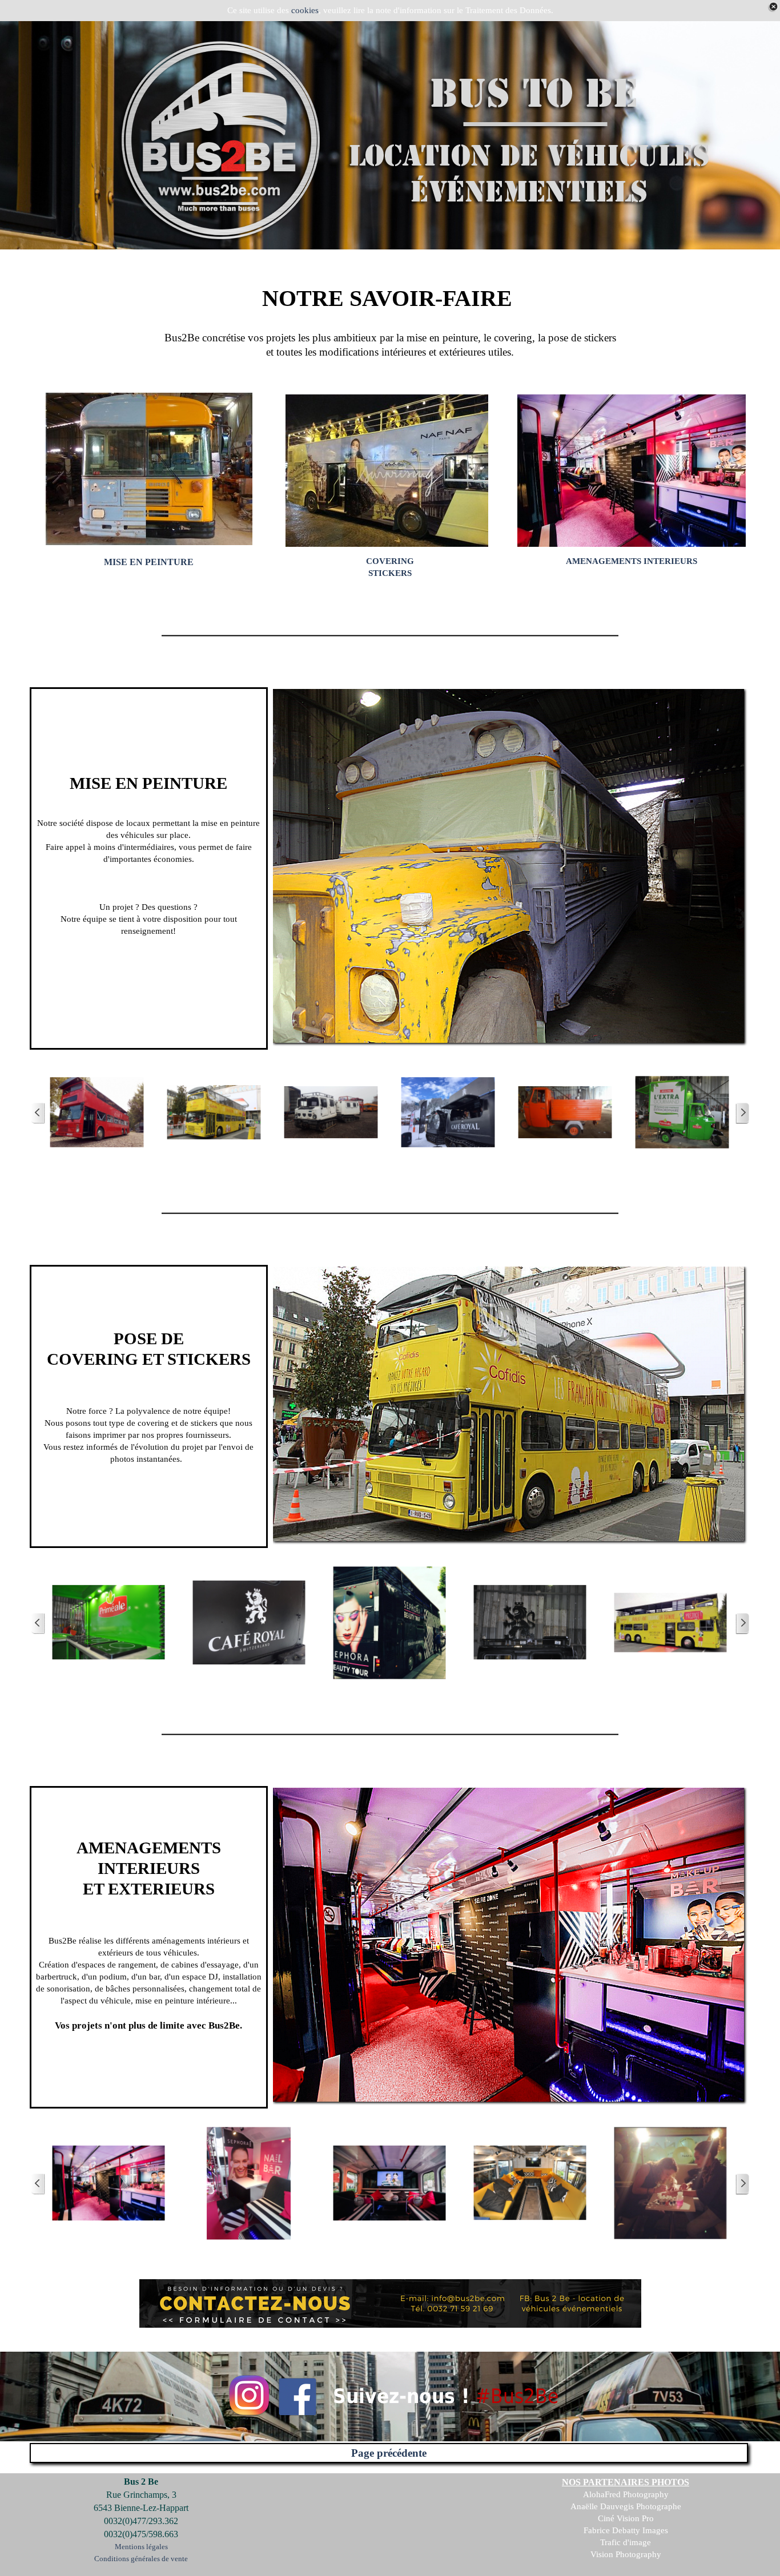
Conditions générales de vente (141, 2559)
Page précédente (389, 2453)
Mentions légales (141, 2547)
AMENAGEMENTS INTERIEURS (632, 561)
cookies (305, 10)
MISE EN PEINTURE (149, 562)
